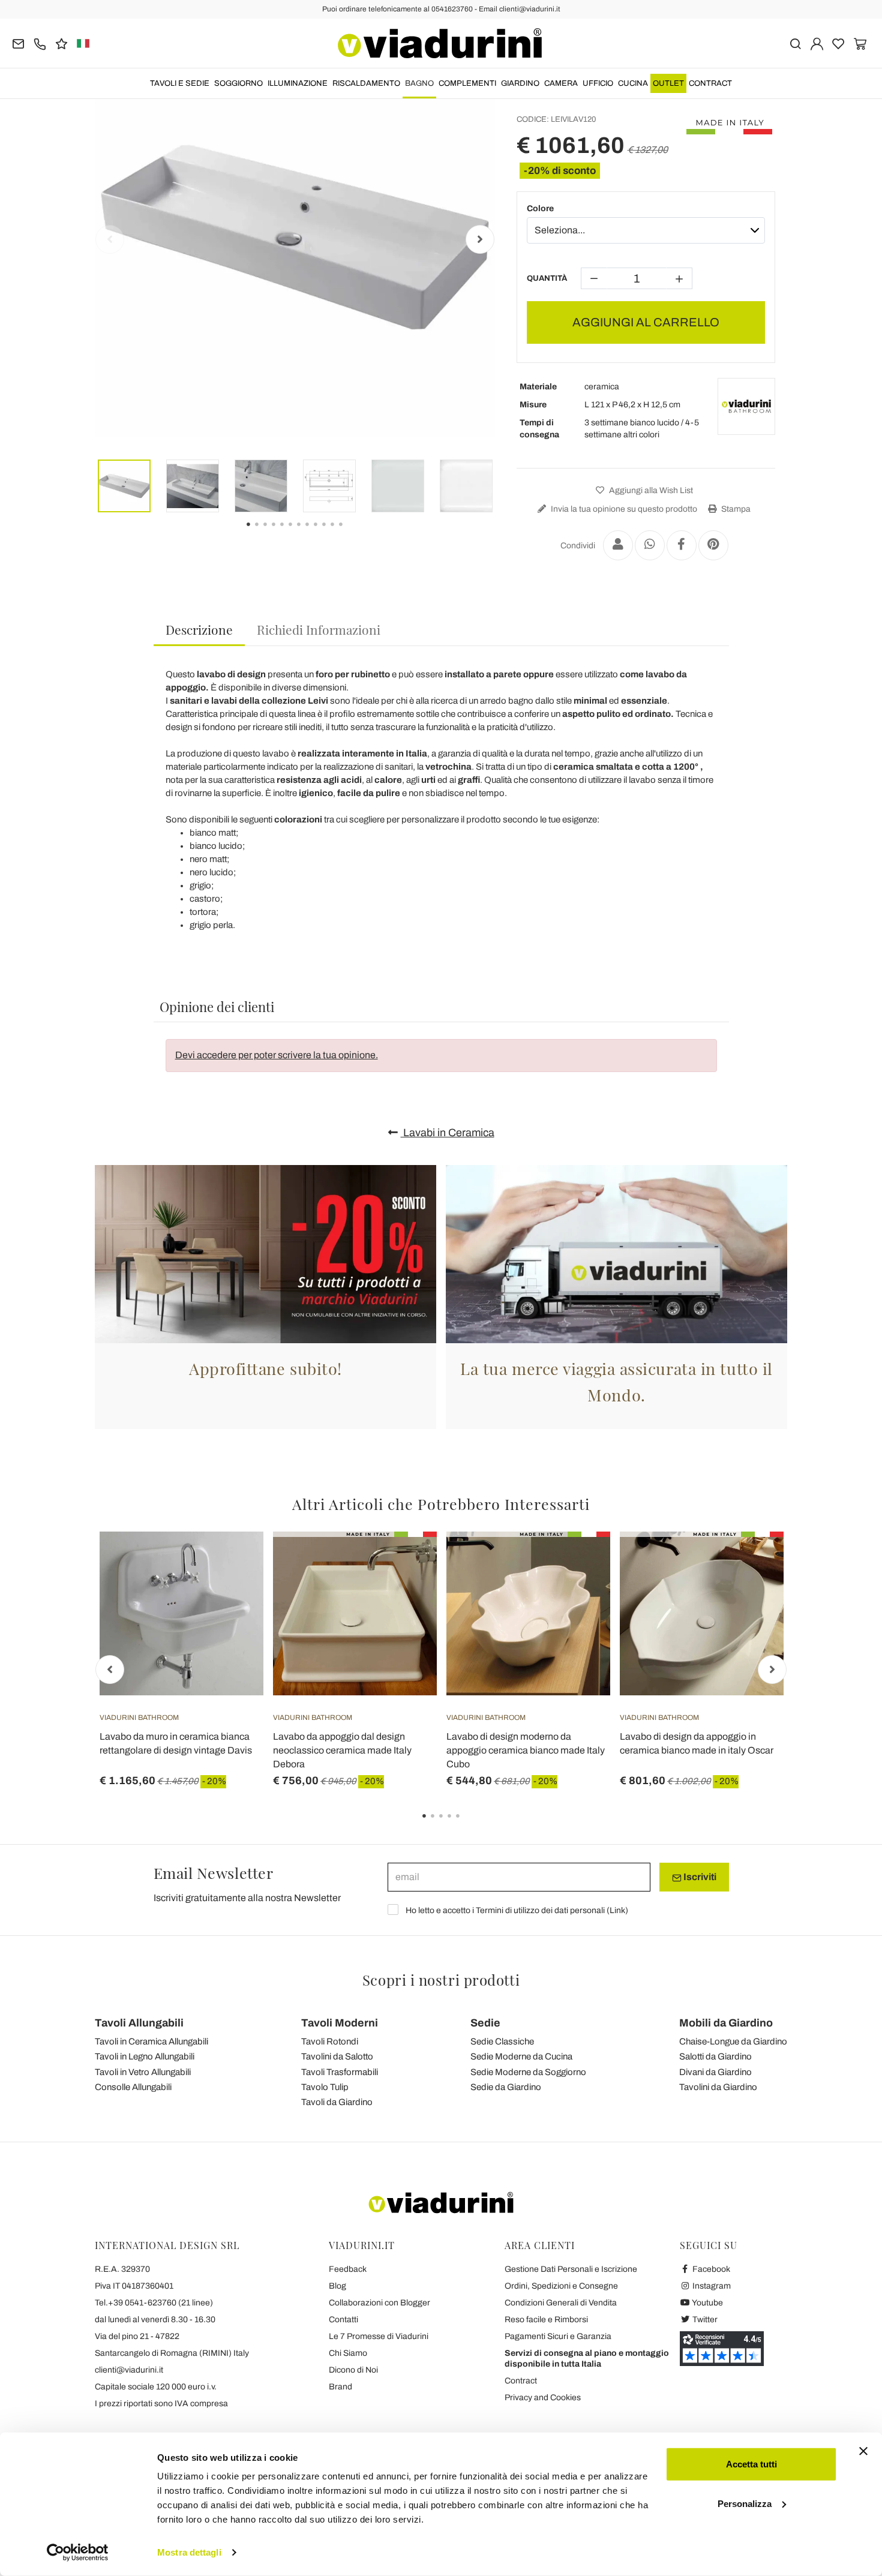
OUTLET (668, 83)
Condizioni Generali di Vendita (561, 2303)
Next (480, 239)
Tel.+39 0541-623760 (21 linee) (154, 2303)
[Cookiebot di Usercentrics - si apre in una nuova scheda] (78, 2553)
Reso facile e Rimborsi (546, 2320)
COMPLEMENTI (467, 83)
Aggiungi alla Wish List (650, 490)
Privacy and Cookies (543, 2398)
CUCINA (633, 83)
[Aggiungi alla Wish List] (233, 1591)
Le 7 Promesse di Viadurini (379, 2336)
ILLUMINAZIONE (298, 83)
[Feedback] (61, 43)
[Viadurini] (440, 43)
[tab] (199, 630)
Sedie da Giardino (506, 2087)
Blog (337, 2286)
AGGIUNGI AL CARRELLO (646, 322)
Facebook (710, 2269)
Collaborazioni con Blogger (379, 2303)
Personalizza (745, 2503)
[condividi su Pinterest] (713, 545)
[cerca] (795, 43)
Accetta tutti (751, 2464)
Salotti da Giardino (715, 2056)
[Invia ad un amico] (618, 545)
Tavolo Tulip (325, 2087)
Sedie (485, 2023)
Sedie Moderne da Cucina (521, 2056)
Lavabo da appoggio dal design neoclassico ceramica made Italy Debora (342, 1750)
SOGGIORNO (238, 83)
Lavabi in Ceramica (448, 1133)
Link (617, 1910)
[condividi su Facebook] (682, 545)
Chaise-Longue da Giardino (733, 2041)
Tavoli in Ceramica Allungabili (151, 2041)
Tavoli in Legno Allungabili (145, 2056)
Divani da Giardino (715, 2072)
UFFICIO (598, 83)
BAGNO (419, 83)
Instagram (711, 2286)
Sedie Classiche (502, 2041)
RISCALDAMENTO (366, 83)
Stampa (735, 509)
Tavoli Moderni (340, 2023)
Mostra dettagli (189, 2552)
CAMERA (561, 83)
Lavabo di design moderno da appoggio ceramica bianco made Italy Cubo (526, 1750)
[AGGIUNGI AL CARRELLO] (233, 1562)
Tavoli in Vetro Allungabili (143, 2072)
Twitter (704, 2320)
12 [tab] (351, 533)
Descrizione (199, 629)
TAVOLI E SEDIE (180, 83)
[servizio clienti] (40, 43)
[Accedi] (817, 43)
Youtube (707, 2303)
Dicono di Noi (353, 2370)
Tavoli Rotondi (330, 2041)
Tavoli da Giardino (337, 2102)
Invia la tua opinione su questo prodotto (623, 509)
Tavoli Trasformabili (340, 2072)
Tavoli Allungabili (139, 2023)
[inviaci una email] (18, 43)
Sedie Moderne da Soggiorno (528, 2072)
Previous (110, 239)
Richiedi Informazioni (319, 629)
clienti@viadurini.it (129, 2370)
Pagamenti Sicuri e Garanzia (558, 2336)
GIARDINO (520, 83)
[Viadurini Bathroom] (746, 407)
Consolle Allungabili (133, 2087)
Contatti (343, 2320)
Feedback (348, 2269)
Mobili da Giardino (726, 2023)
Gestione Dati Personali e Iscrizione (571, 2269)
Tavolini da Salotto (337, 2056)
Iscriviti (699, 1877)
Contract (710, 83)
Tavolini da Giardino (718, 2087)
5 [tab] (468, 1824)
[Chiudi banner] (863, 2451)
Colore (540, 208)
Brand (340, 2387)
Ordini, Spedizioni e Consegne (561, 2286)
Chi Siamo (348, 2353)
